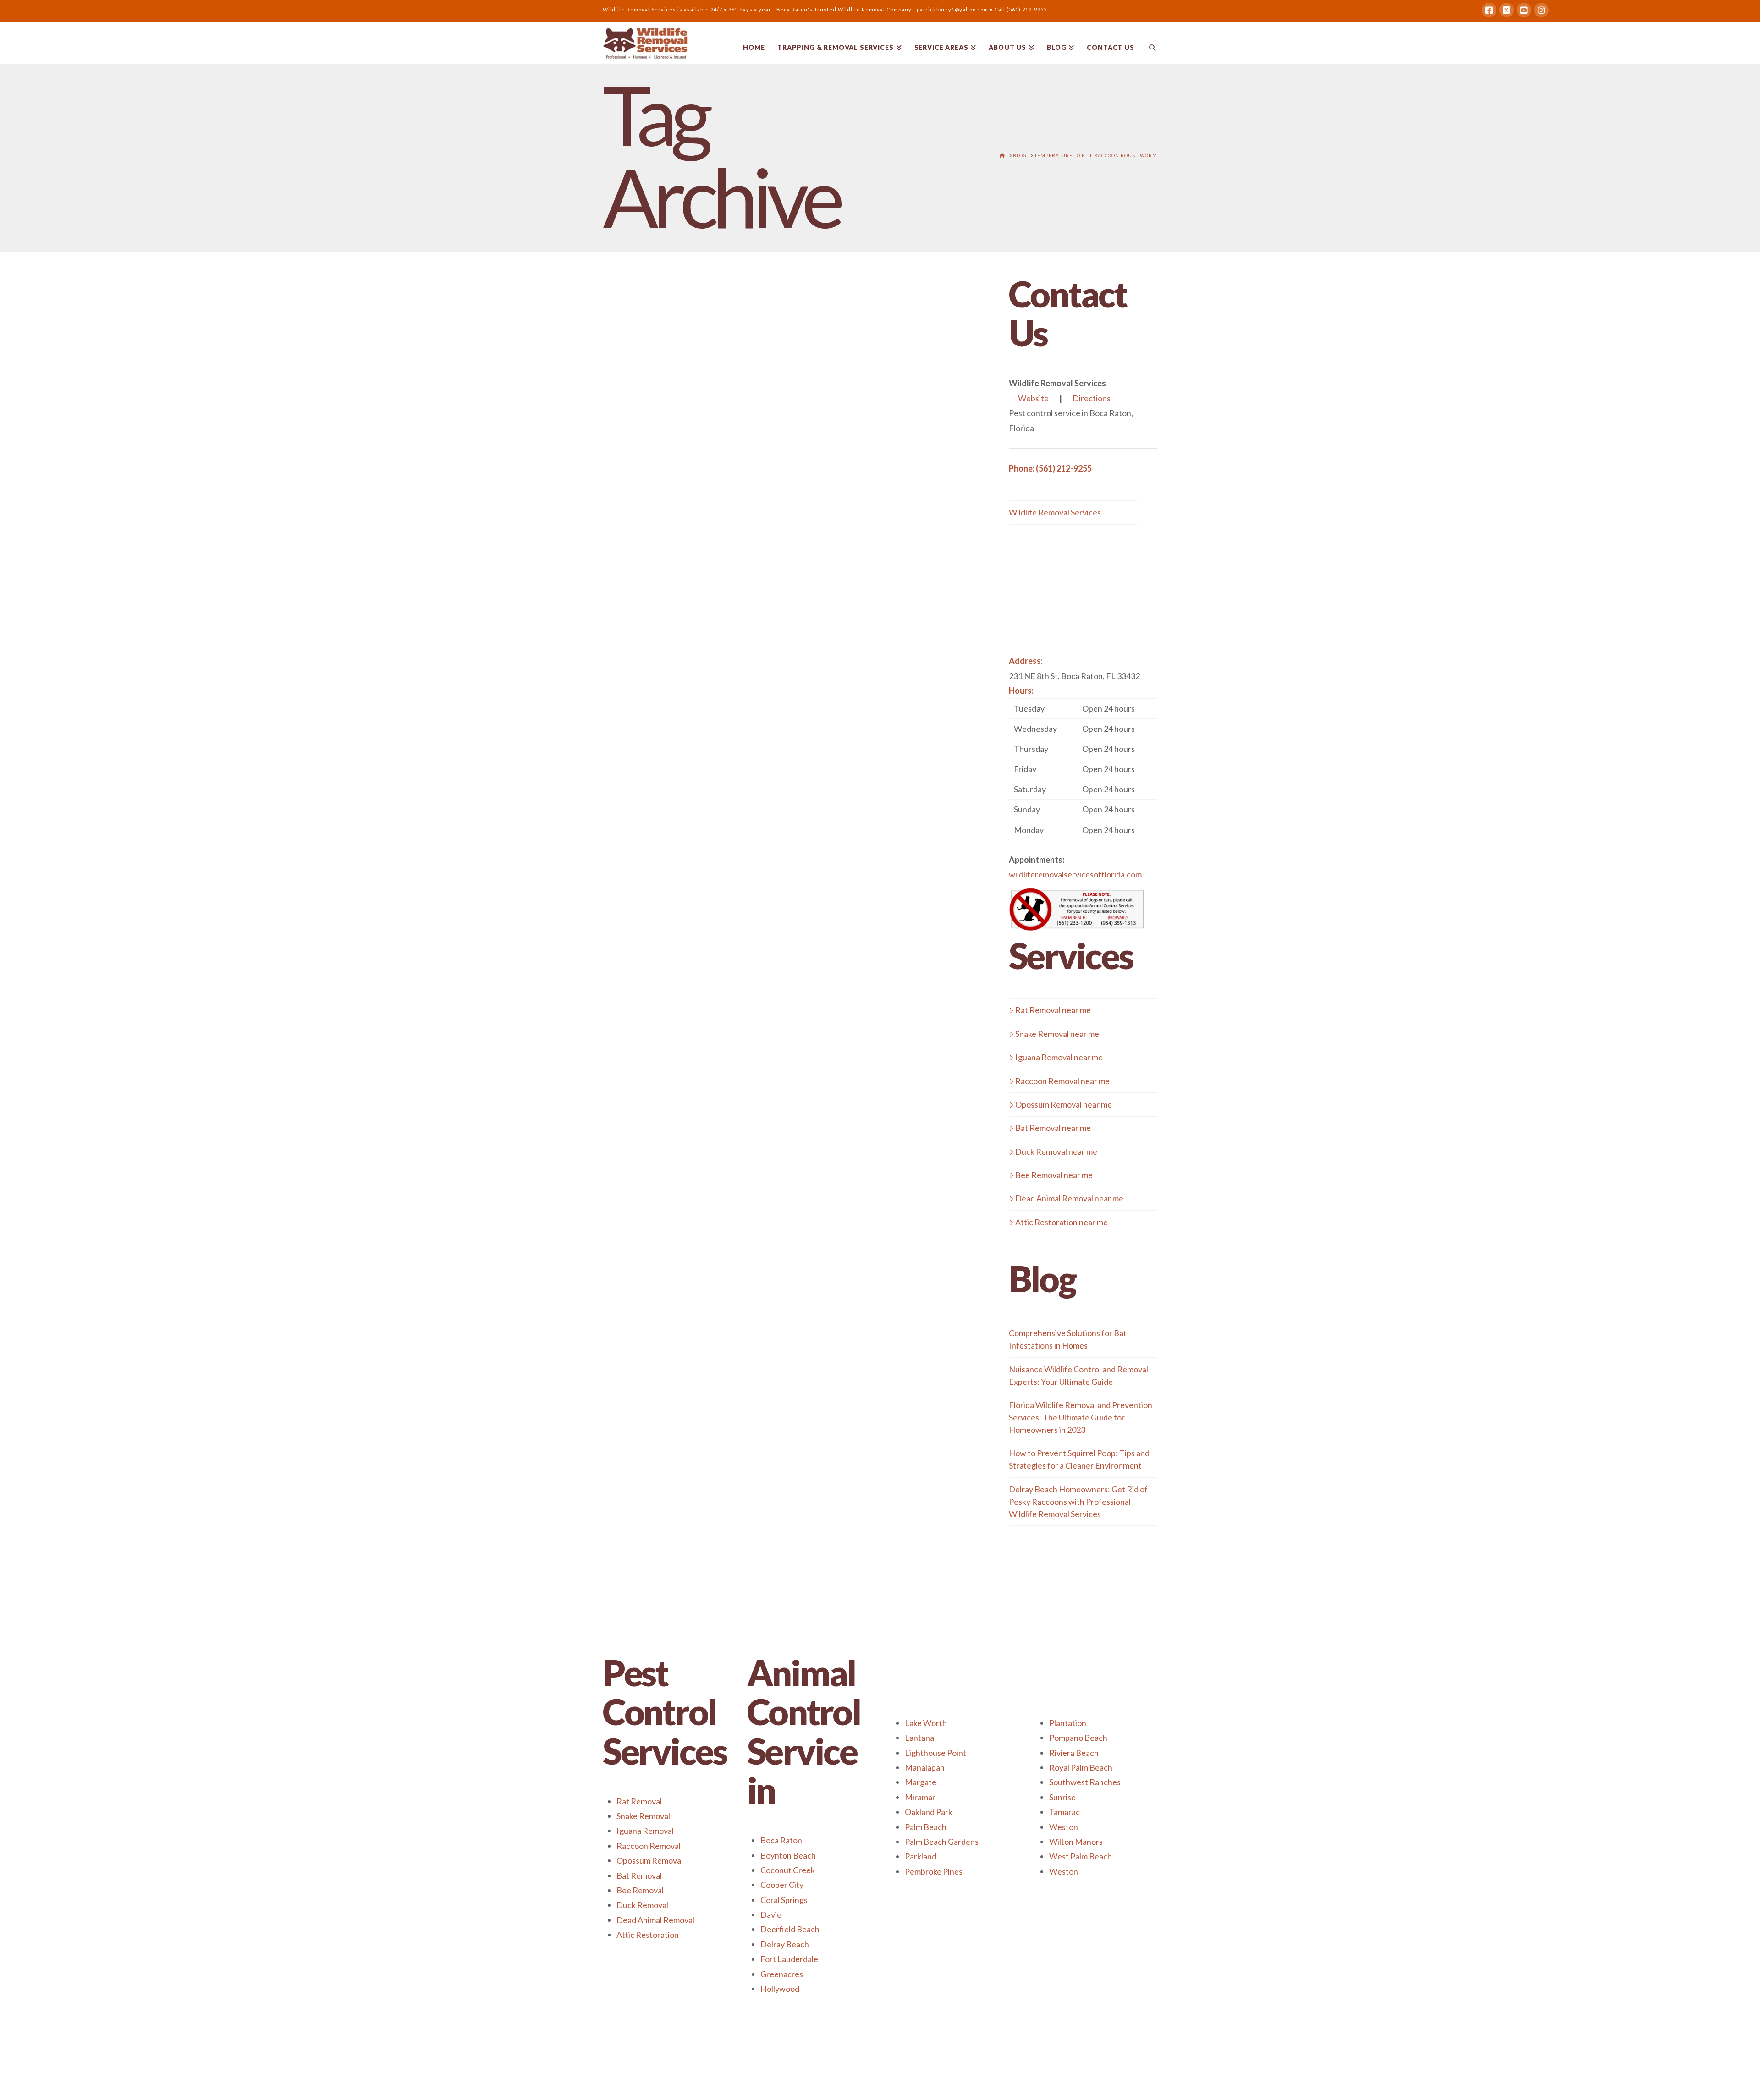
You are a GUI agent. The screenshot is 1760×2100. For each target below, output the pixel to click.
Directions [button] (1092, 398)
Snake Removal (643, 1816)
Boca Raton (781, 1840)
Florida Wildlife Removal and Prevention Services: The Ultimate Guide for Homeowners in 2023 (1081, 1417)
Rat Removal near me (1053, 1010)
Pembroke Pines (934, 1871)
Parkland (921, 1856)
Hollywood (780, 1989)
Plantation (1068, 1723)
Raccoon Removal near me (1062, 1081)
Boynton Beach (788, 1855)
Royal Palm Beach (1081, 1767)
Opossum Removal (650, 1860)
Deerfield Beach (790, 1929)
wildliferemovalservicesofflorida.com (1075, 874)
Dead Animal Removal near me (1069, 1198)
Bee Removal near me (1054, 1175)
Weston (1064, 1827)
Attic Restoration (648, 1935)
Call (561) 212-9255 (1020, 9)
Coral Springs (784, 1900)
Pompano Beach (1078, 1738)
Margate (921, 1782)
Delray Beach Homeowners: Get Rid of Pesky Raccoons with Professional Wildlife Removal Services (1078, 1502)
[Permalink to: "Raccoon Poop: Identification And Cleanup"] (691, 575)
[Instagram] (1541, 10)
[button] (1083, 769)
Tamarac (1064, 1812)
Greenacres (782, 1974)
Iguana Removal (645, 1831)
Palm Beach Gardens (942, 1842)
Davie (771, 1914)
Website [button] (1033, 398)
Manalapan (925, 1767)
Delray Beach (785, 1944)
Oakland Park (929, 1812)
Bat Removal (639, 1875)
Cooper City (782, 1885)
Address (1025, 661)
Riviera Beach (1074, 1753)
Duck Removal (642, 1905)
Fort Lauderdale (789, 1959)
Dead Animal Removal (655, 1920)
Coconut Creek (788, 1870)
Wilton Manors (1076, 1842)
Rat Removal (639, 1801)
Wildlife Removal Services (1055, 512)
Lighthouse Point (935, 1753)
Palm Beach (926, 1827)
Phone (1021, 468)
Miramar (920, 1797)
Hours (1020, 691)
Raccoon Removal (649, 1846)
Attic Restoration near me (1061, 1222)
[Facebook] (1489, 10)
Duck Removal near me (1056, 1151)
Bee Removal (640, 1890)
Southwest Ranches (1085, 1782)
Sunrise (1062, 1797)
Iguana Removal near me (1059, 1057)
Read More (744, 768)
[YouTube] (1524, 10)
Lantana (919, 1738)
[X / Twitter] (1507, 10)
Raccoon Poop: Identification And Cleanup (721, 424)
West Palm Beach (1081, 1856)
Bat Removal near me (1053, 1128)
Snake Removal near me (1057, 1034)
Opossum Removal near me (1064, 1104)
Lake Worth (926, 1723)
